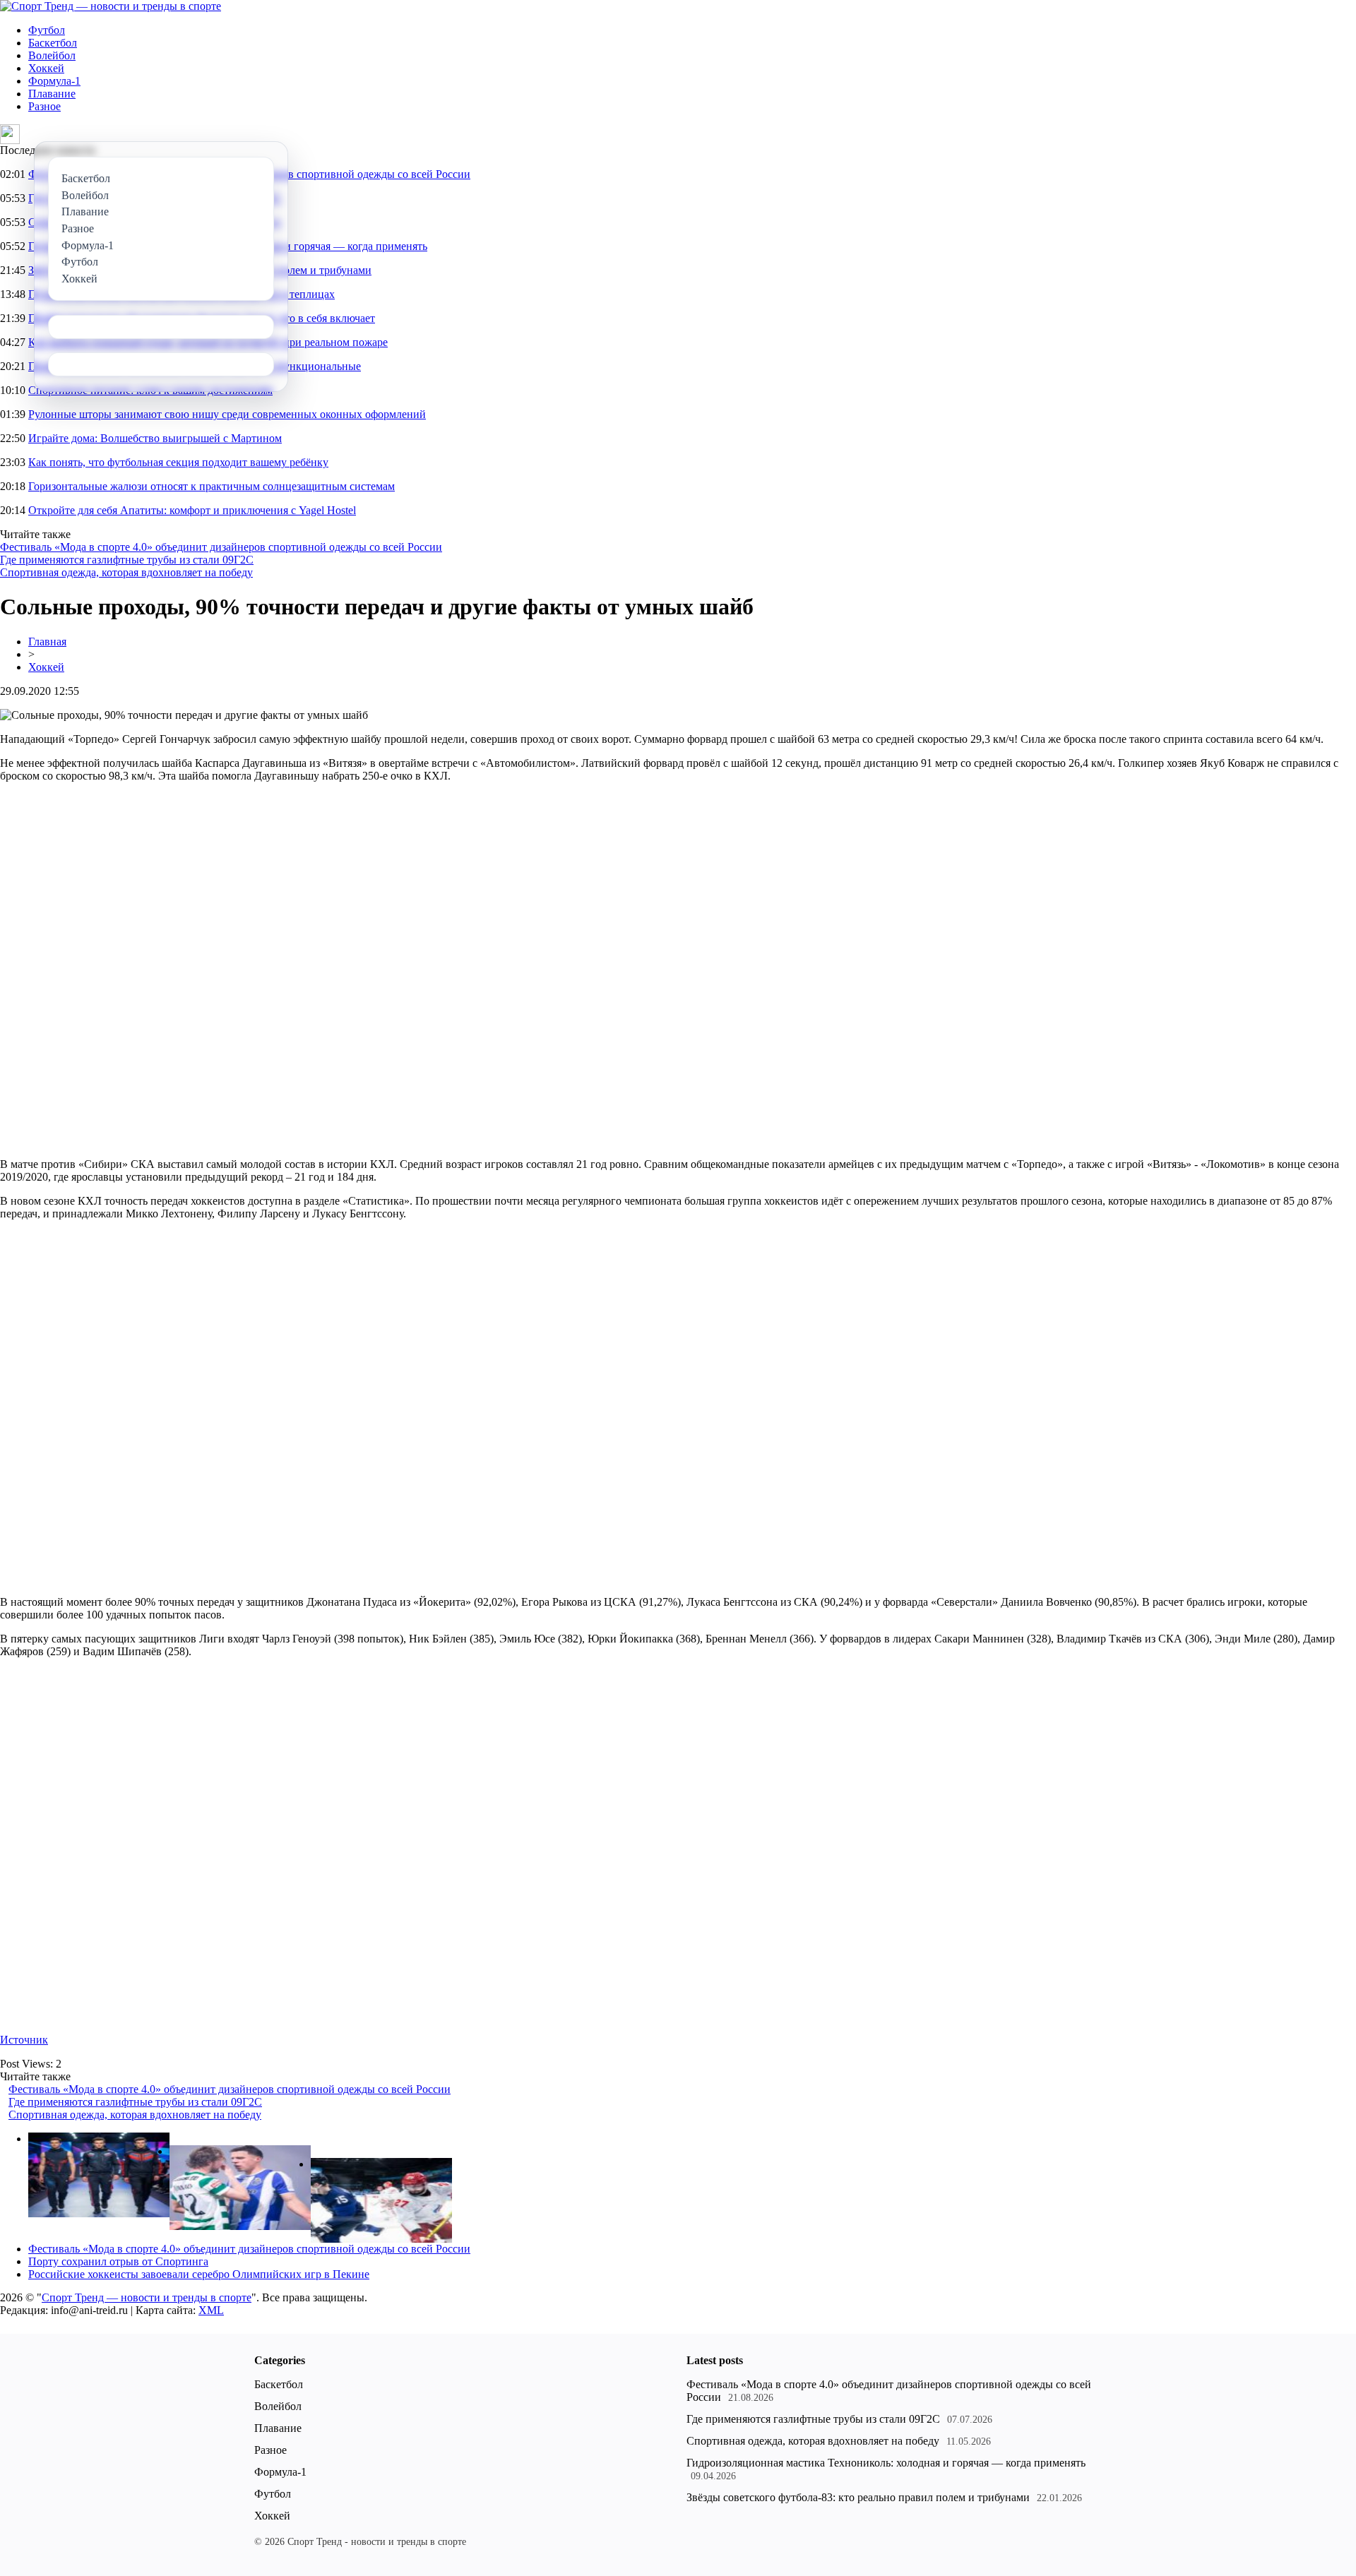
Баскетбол (53, 43)
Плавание (52, 94)
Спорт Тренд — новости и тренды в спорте (147, 2297)
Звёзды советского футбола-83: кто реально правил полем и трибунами (858, 2497)
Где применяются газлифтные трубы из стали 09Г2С (127, 560)
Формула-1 (54, 81)
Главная (47, 642)
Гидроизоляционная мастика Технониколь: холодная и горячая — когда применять (886, 2463)
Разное (44, 106)
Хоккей (46, 68)
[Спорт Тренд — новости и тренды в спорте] (111, 6)
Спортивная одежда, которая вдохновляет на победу (126, 572)
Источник (24, 2040)
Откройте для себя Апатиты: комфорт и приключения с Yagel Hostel (192, 510)
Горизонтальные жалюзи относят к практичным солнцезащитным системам (212, 486)
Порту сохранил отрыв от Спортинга (118, 2261)
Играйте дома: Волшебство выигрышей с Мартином (155, 438)
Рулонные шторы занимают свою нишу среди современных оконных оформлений (227, 414)
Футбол (47, 30)
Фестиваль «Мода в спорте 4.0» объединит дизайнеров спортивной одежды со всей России (221, 547)
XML (211, 2310)
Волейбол (52, 55)
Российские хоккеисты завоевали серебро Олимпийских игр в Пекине (199, 2274)
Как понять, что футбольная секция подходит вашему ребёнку (178, 462)
